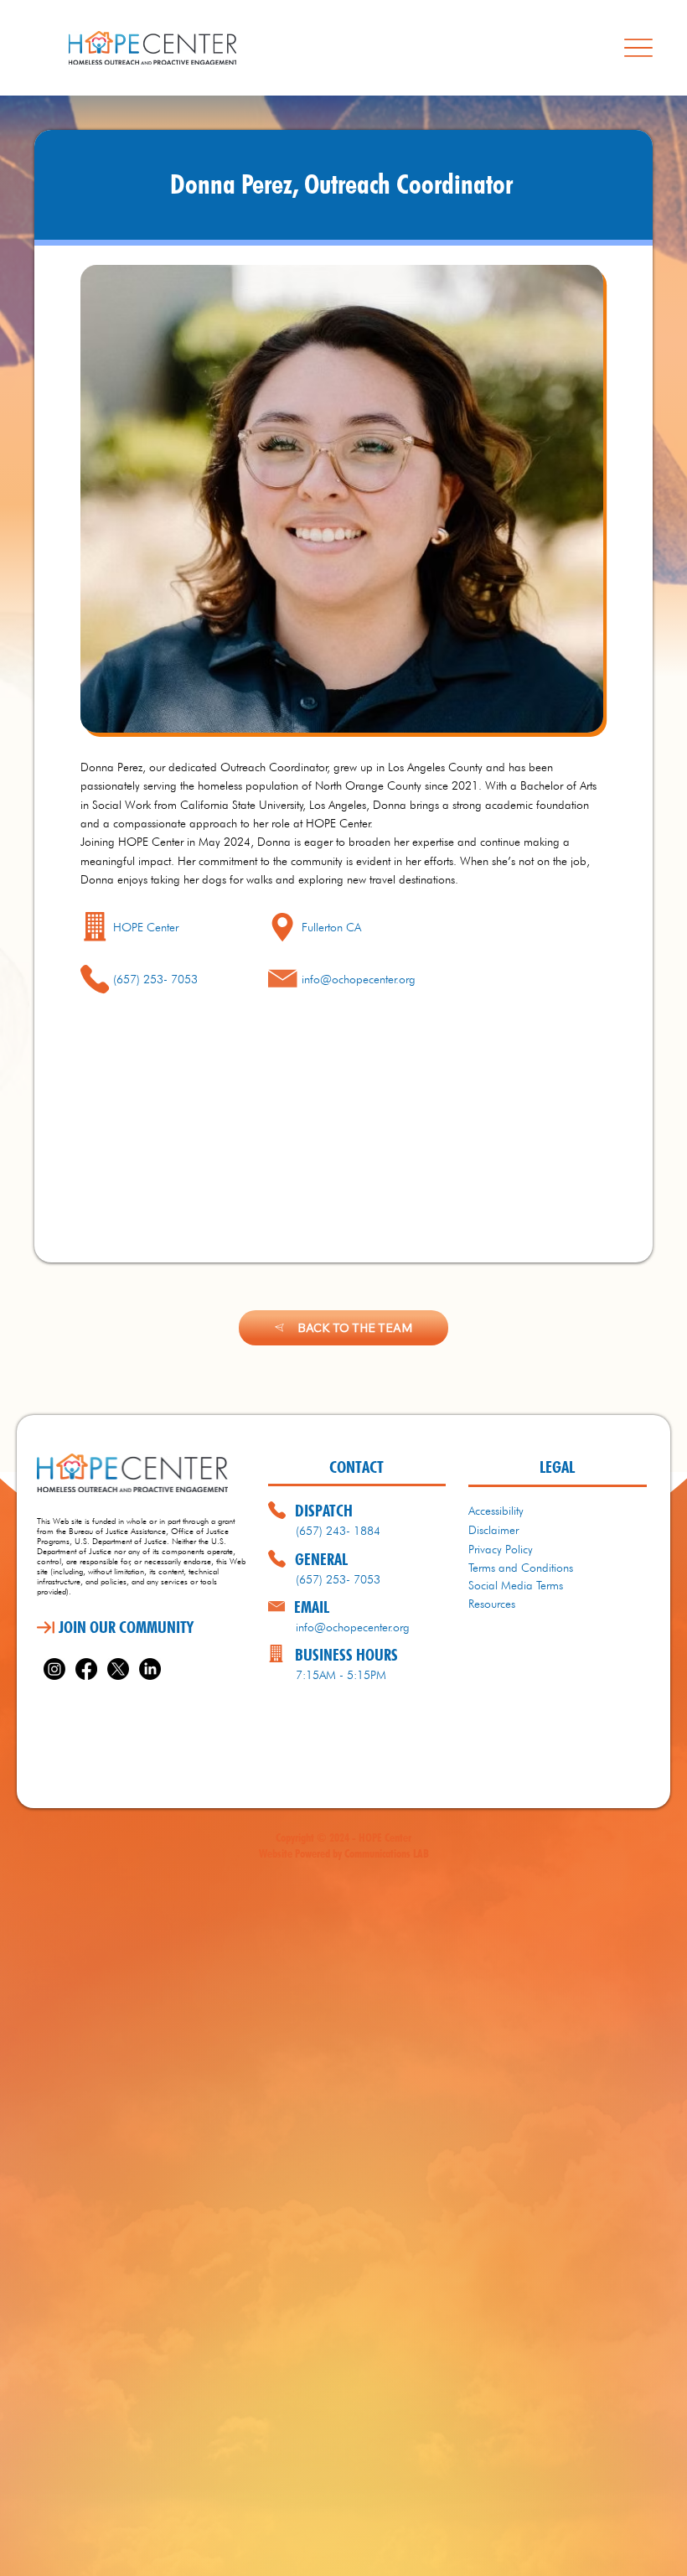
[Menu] (638, 47)
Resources (492, 1604)
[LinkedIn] (150, 1669)
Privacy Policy (501, 1549)
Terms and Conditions (521, 1568)
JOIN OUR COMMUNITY (126, 1627)
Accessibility (496, 1511)
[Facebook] (86, 1669)
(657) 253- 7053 (338, 1579)
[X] (118, 1669)
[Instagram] (54, 1669)
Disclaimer (493, 1530)
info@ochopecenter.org (359, 979)
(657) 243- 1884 (338, 1531)
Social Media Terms (516, 1585)
